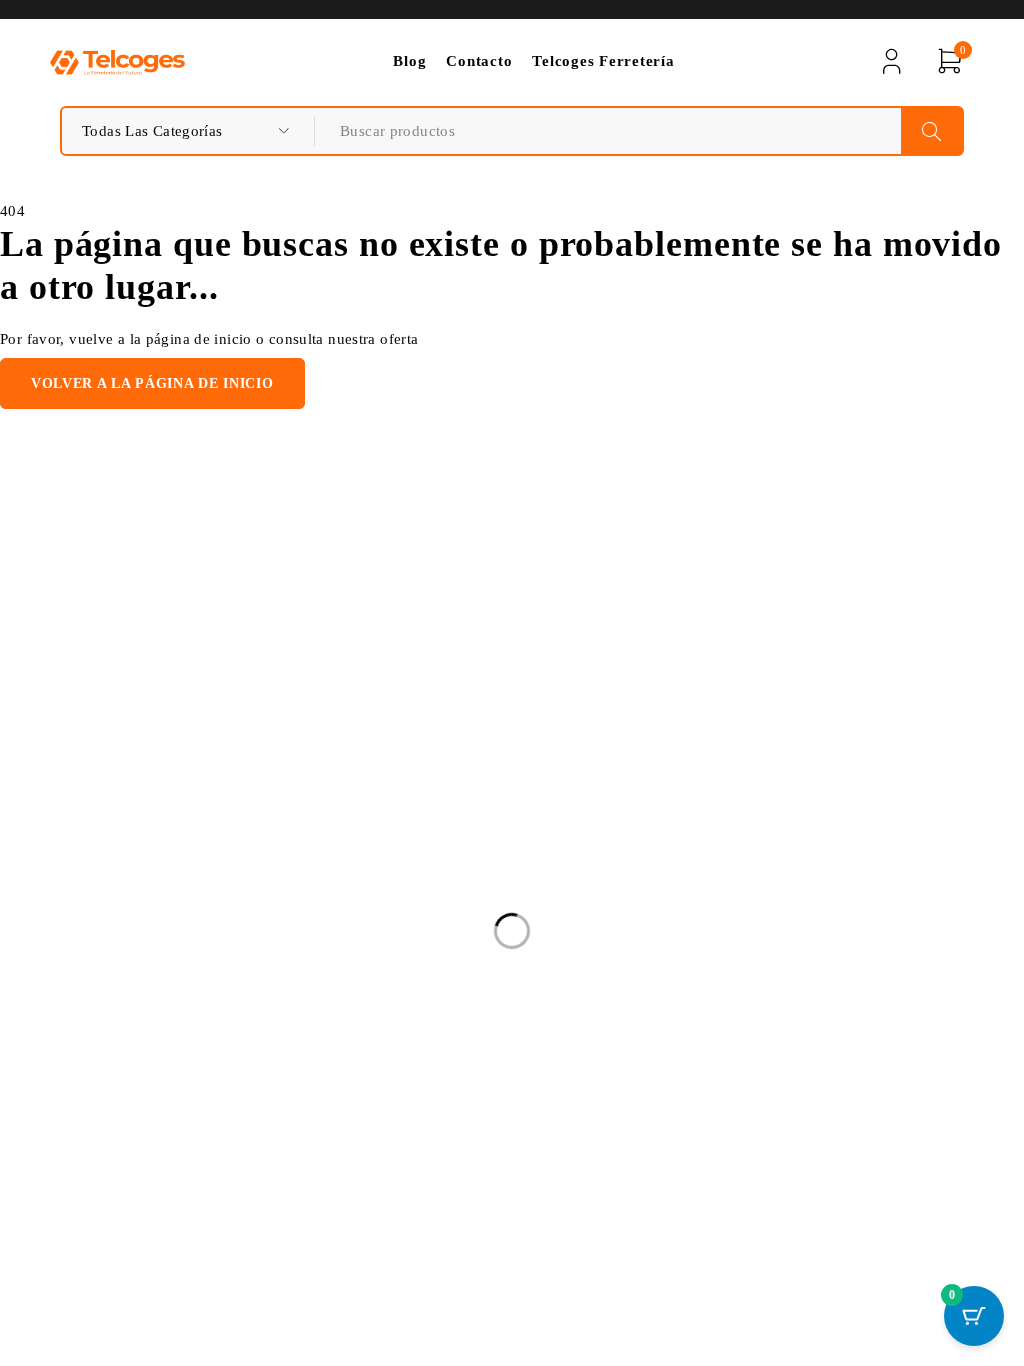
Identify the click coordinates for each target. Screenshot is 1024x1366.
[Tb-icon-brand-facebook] (62, 1055)
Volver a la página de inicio (152, 383)
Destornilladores (430, 848)
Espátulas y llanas (435, 1050)
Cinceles (404, 878)
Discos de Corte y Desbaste (466, 908)
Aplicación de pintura (447, 818)
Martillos (405, 938)
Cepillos (403, 968)
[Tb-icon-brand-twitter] (107, 1055)
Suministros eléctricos (448, 788)
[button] (673, 766)
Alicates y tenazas (435, 758)
